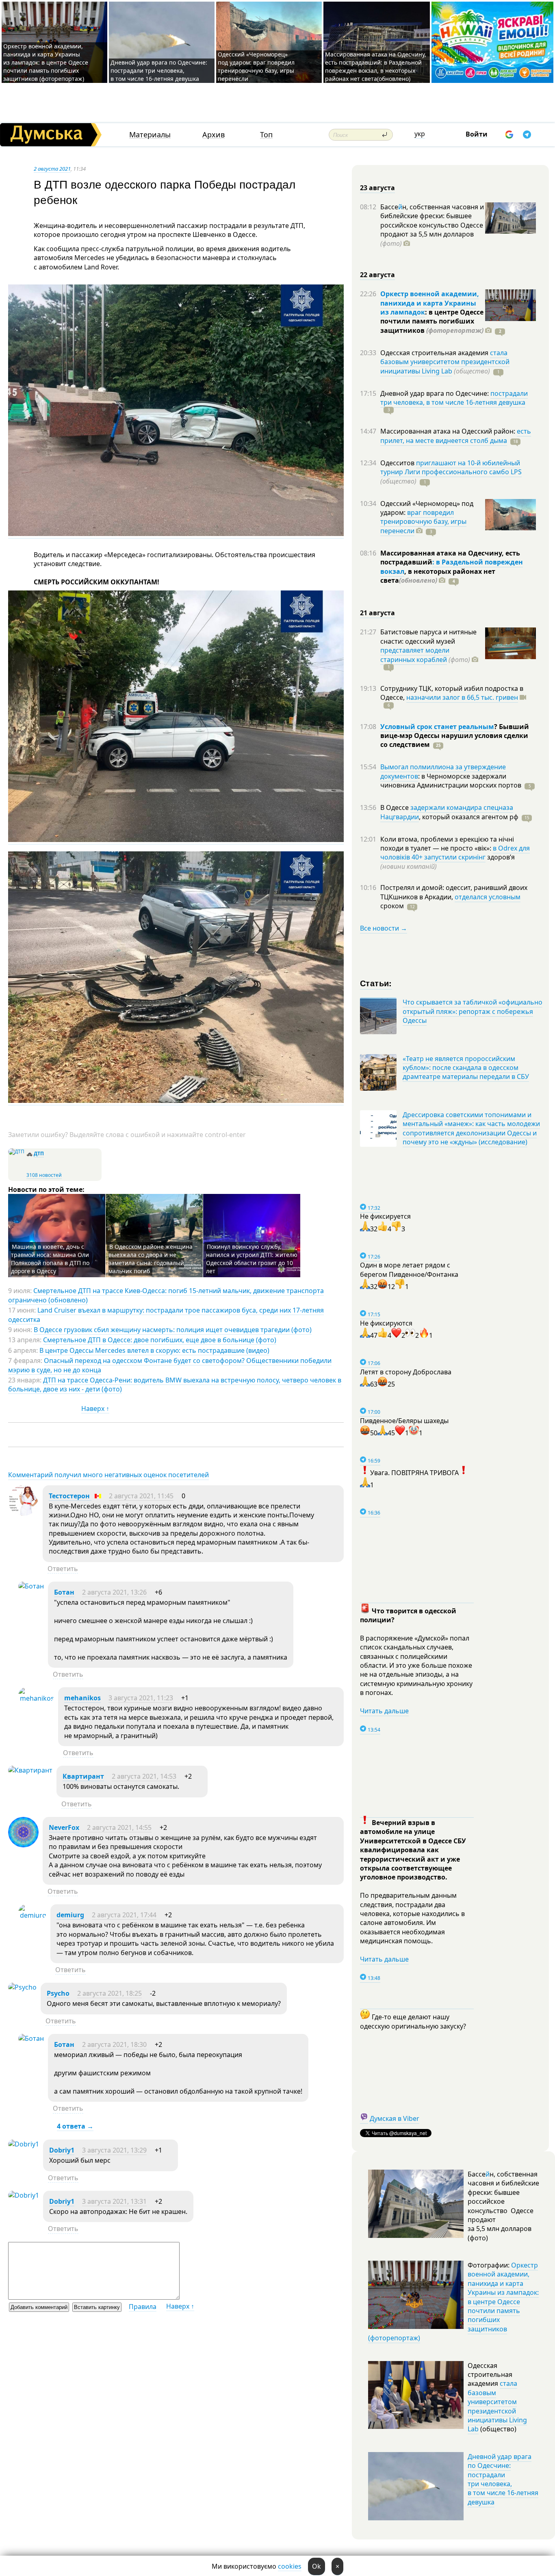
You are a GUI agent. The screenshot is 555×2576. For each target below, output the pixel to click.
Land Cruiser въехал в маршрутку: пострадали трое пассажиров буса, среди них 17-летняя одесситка (166, 1315)
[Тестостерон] (23, 1513)
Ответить (63, 1569)
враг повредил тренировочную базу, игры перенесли (423, 522)
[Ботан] (31, 1586)
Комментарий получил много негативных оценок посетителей (108, 1475)
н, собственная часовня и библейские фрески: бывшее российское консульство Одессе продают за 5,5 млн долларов (432, 225)
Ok (317, 2566)
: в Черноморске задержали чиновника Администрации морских (451, 781)
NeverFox (64, 1827)
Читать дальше (384, 1711)
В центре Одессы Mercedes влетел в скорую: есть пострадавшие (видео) (154, 1350)
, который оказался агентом (469, 817)
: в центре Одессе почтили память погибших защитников (432, 321)
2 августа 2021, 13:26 (114, 1592)
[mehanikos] (36, 1698)
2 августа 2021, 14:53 (144, 1776)
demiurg (70, 1915)
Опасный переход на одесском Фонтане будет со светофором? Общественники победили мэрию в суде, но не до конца (170, 1365)
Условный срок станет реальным (437, 727)
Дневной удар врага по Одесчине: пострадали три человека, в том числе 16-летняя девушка (159, 71)
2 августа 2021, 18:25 (109, 1993)
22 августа (377, 275)
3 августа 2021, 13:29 (114, 2150)
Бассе (389, 207)
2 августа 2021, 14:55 (119, 1827)
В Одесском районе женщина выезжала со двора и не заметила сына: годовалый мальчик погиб (151, 1259)
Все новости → (384, 928)
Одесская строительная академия (435, 353)
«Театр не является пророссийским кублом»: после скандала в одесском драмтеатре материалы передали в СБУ (466, 1068)
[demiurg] (32, 1915)
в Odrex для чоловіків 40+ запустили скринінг (455, 853)
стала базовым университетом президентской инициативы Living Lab (445, 362)
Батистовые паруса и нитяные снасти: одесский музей (428, 636)
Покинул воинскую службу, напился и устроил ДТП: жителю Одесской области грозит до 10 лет (252, 1259)
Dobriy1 (62, 2150)
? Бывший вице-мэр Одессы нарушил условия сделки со (455, 736)
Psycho (58, 1993)
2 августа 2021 (52, 169)
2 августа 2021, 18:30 (114, 2044)
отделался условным (488, 897)
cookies (290, 2566)
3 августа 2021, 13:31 (114, 2201)
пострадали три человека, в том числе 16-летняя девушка (454, 398)
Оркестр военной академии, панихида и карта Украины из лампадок (430, 303)
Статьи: (376, 983)
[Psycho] (22, 1987)
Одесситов (398, 463)
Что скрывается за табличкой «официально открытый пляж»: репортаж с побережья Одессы (473, 1011)
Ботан (64, 1592)
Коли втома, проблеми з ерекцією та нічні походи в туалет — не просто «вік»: (447, 844)
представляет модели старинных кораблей (415, 655)
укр (420, 134)
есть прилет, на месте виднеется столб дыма (456, 436)
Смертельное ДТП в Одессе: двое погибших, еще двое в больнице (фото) (160, 1340)
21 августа (377, 613)
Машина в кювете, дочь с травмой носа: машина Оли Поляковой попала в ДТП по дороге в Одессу (50, 1259)
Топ (266, 135)
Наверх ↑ (95, 1408)
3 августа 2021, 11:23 (141, 1698)
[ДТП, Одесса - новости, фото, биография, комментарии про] (16, 1151)
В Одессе (395, 807)
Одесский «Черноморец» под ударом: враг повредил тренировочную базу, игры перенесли (256, 66)
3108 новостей (44, 1175)
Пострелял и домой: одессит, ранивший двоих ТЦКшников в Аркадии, (454, 892)
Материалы (150, 135)
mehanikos (82, 1698)
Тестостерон (70, 1496)
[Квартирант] (30, 1770)
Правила (143, 2307)
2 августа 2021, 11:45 (141, 1496)
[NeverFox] (23, 1845)
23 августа (377, 188)
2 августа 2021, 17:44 (124, 1915)
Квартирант (83, 1776)
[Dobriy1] (24, 2144)
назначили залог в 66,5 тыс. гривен (462, 697)
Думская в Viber (395, 2118)
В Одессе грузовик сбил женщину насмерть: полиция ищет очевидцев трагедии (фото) (173, 1330)
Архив (214, 135)
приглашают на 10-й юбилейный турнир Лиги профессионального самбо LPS (451, 467)
